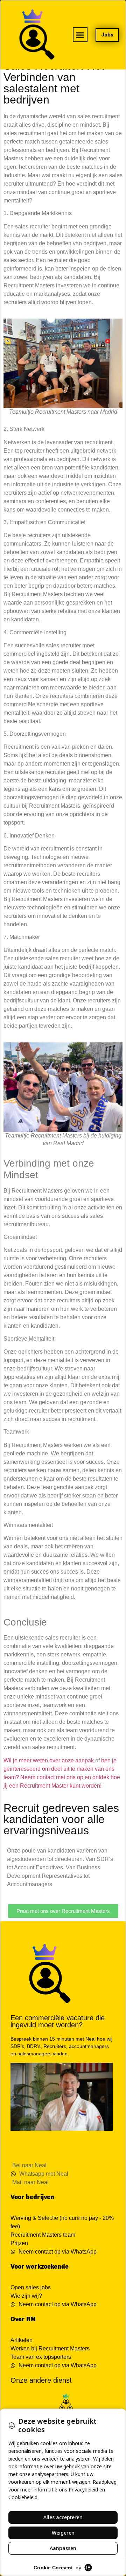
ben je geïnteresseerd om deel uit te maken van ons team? (60, 1769)
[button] (80, 35)
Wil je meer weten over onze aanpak (49, 1760)
